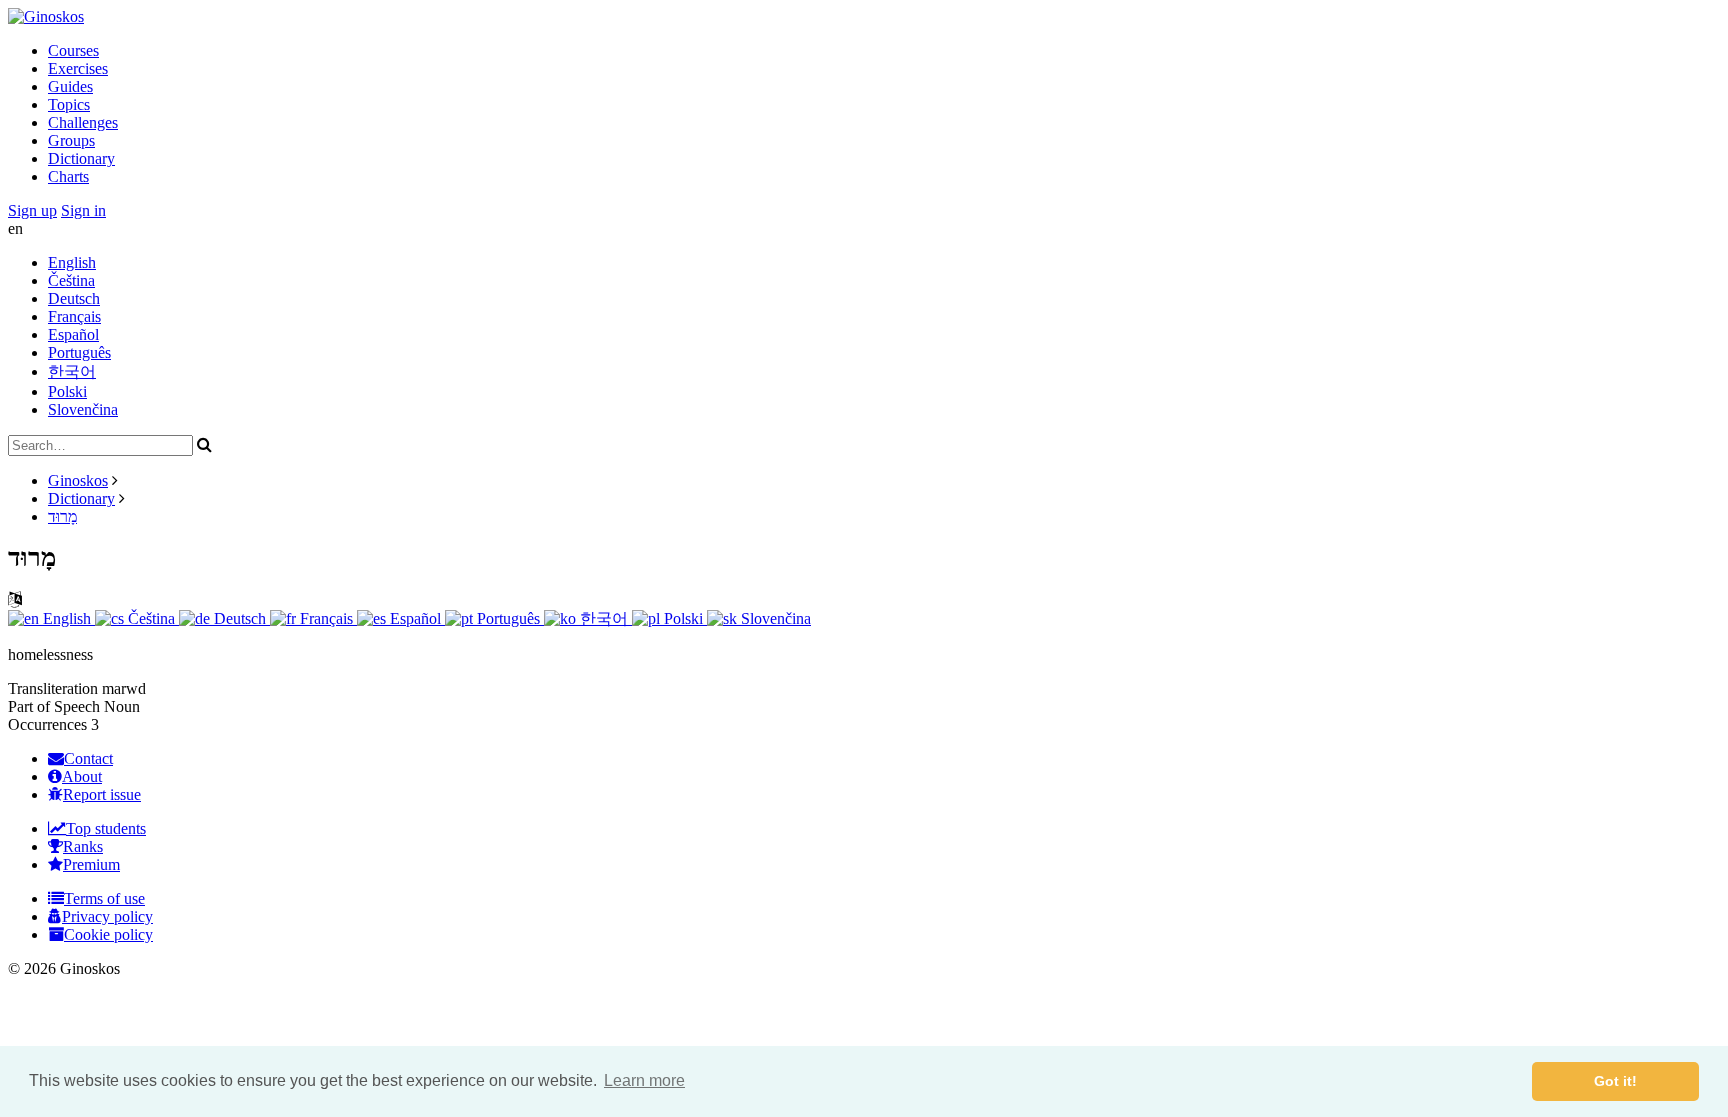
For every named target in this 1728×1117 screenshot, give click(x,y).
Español (73, 334)
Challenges (83, 122)
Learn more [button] (644, 1080)
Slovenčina (83, 409)
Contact (88, 758)
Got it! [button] (1615, 1081)
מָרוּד (62, 516)
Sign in (83, 210)
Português (79, 352)
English (72, 262)
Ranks (83, 846)
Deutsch (74, 298)
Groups (71, 140)
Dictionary (81, 158)
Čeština (71, 280)
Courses (73, 50)
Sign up (32, 210)
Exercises (78, 68)
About (82, 776)
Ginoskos (78, 480)
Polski (67, 391)
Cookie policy (108, 934)
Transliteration (53, 688)
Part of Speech (54, 706)
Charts (68, 176)
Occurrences (47, 724)
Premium (91, 864)
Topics (69, 104)
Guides (70, 86)
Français (74, 316)
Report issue (102, 794)
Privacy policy (107, 916)
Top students (106, 828)
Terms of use (104, 898)
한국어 (72, 371)
